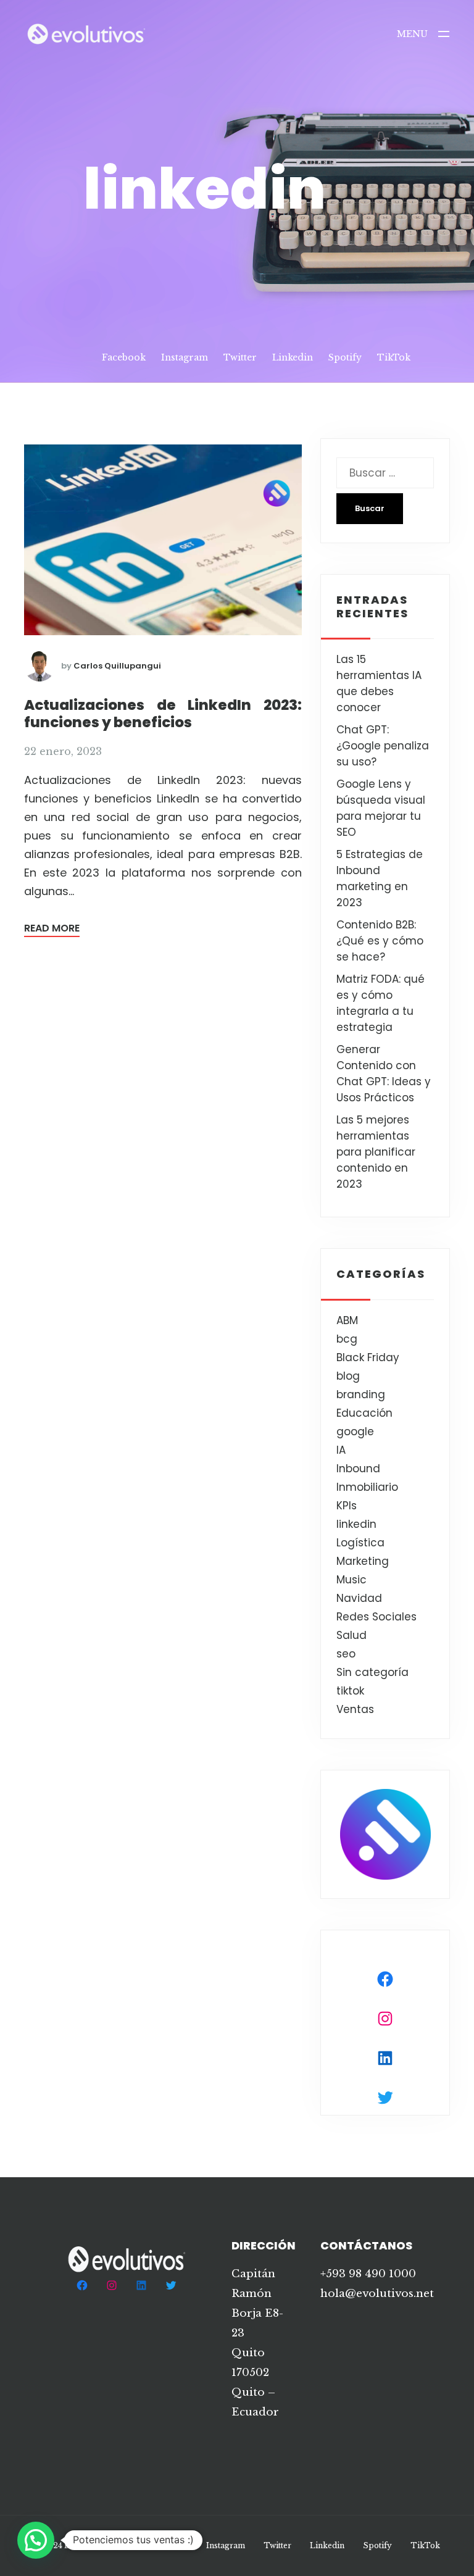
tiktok (350, 1691)
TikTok (394, 357)
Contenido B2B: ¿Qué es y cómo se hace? (380, 941)
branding (361, 1394)
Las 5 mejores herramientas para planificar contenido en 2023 (376, 1152)
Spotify (345, 357)
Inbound (358, 1469)
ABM (347, 1320)
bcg (347, 1339)
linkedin (356, 1524)
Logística (360, 1543)
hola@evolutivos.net (377, 2294)
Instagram (185, 357)
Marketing (363, 1561)
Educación (364, 1413)
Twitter (240, 357)
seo (346, 1654)
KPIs (347, 1506)
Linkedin (293, 357)
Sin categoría (372, 1672)
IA (341, 1450)
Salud (351, 1635)
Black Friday (368, 1357)
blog (348, 1376)
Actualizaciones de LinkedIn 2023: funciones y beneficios (163, 714)
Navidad (359, 1598)
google (355, 1432)
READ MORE (52, 928)
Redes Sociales (376, 1617)
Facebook (124, 357)
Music (351, 1580)
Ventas (355, 1709)
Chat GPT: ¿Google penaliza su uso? (383, 746)
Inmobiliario (367, 1487)
